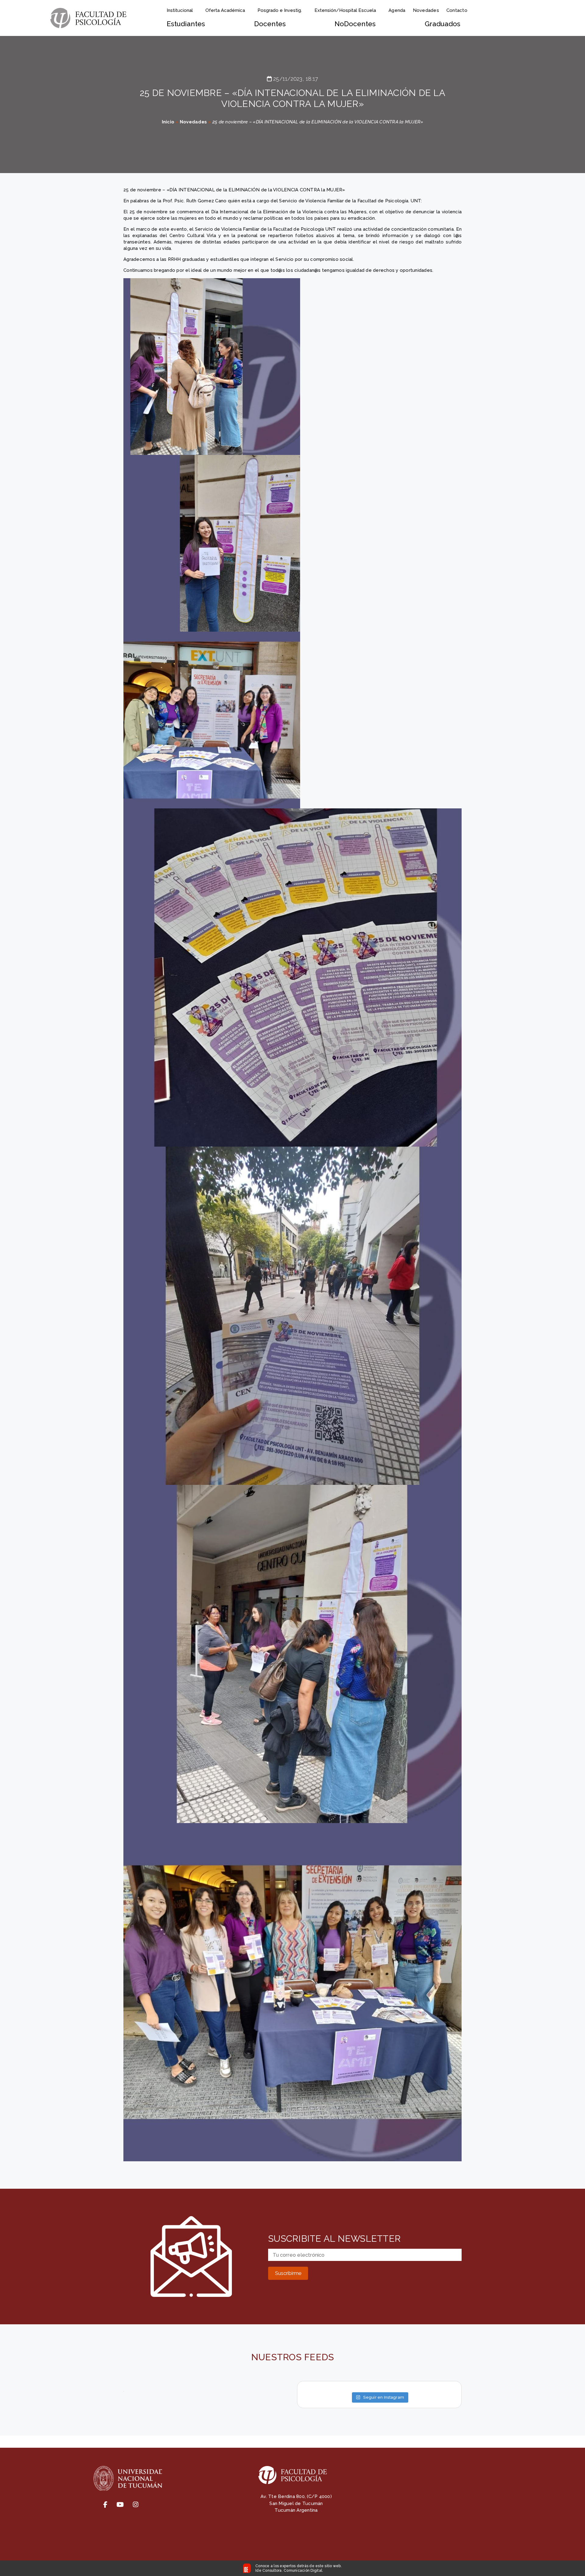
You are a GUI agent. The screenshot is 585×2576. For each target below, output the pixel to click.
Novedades (426, 10)
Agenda (397, 10)
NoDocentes (355, 24)
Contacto (457, 10)
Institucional (180, 10)
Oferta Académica (225, 10)
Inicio (168, 122)
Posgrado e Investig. (280, 10)
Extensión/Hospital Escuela (345, 10)
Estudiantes (186, 24)
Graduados (443, 24)
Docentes (270, 24)
